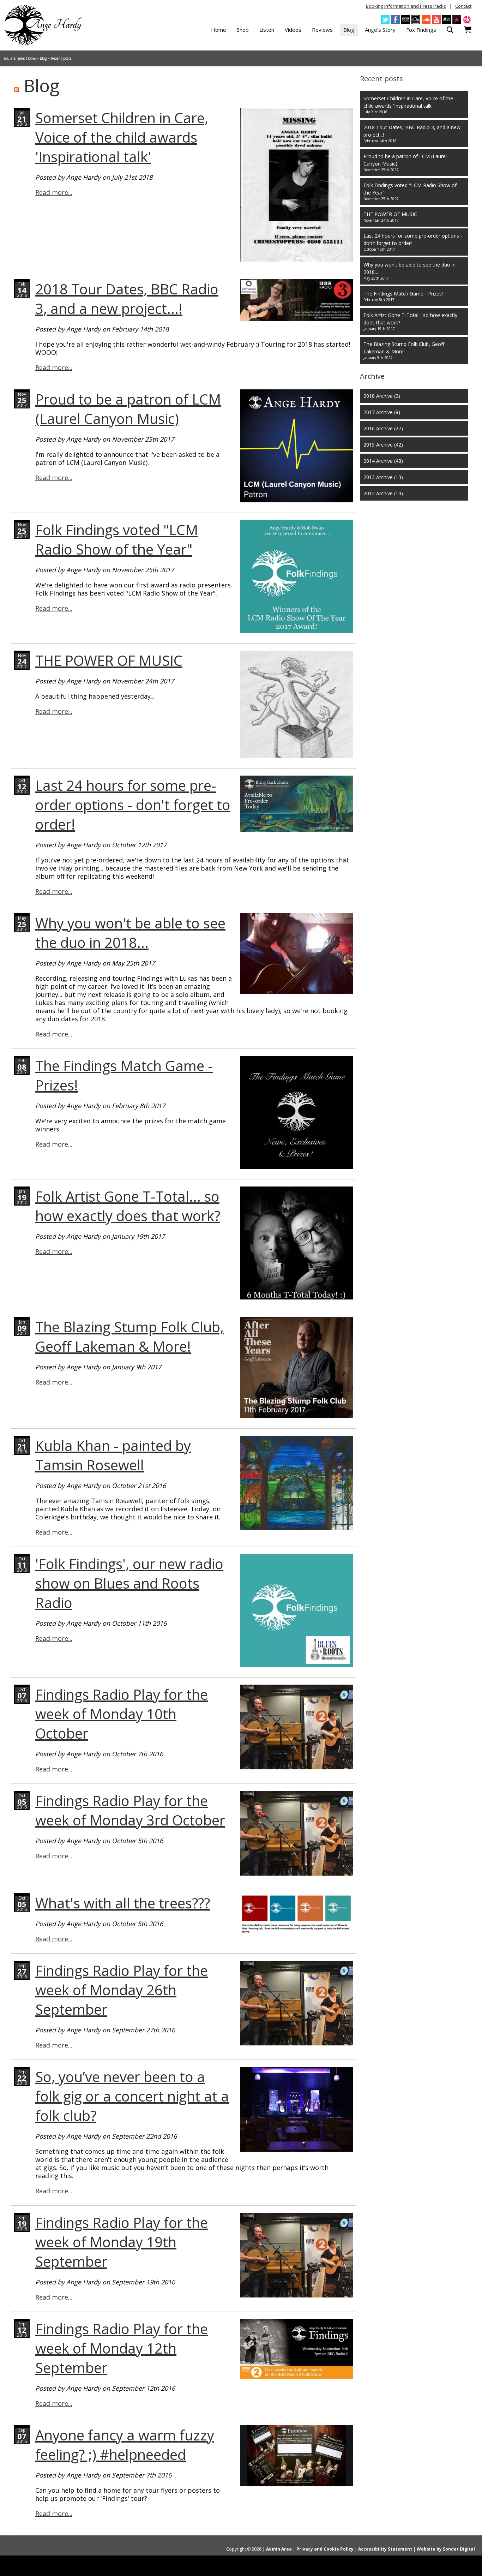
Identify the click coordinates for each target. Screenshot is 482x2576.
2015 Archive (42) (383, 445)
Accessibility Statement (385, 2549)
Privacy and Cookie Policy (325, 2549)
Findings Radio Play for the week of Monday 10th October (122, 1714)
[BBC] (406, 20)
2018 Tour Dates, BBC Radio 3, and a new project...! (127, 299)
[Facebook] (395, 20)
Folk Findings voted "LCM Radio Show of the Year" (117, 539)
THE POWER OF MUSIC (109, 660)
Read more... (54, 192)
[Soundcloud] (426, 20)
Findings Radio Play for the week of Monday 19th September (122, 2242)
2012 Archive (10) (383, 493)
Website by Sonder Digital (446, 2549)
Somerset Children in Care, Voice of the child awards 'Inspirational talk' (122, 137)
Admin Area (279, 2549)
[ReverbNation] (457, 20)
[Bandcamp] (447, 20)
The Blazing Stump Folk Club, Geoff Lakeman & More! (129, 1337)
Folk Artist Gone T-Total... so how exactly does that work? (128, 1206)
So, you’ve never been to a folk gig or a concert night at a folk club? (132, 2096)
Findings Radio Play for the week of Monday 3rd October (130, 1810)
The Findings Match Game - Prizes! (403, 296)
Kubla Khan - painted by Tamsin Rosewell (113, 1455)
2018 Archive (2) (382, 396)
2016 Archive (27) (383, 428)
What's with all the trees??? (123, 1903)
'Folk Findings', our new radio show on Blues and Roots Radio (129, 1583)
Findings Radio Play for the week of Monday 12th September (122, 2348)
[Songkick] (467, 20)
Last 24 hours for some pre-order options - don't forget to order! (133, 805)
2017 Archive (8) (382, 412)
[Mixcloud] (416, 20)
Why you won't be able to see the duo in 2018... (130, 933)
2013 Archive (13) (383, 477)
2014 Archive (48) (383, 461)
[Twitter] (385, 20)
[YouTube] (436, 20)
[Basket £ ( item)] (468, 30)
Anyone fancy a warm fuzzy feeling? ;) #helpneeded (125, 2445)
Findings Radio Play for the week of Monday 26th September (122, 1990)
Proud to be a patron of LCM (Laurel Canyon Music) (128, 409)
